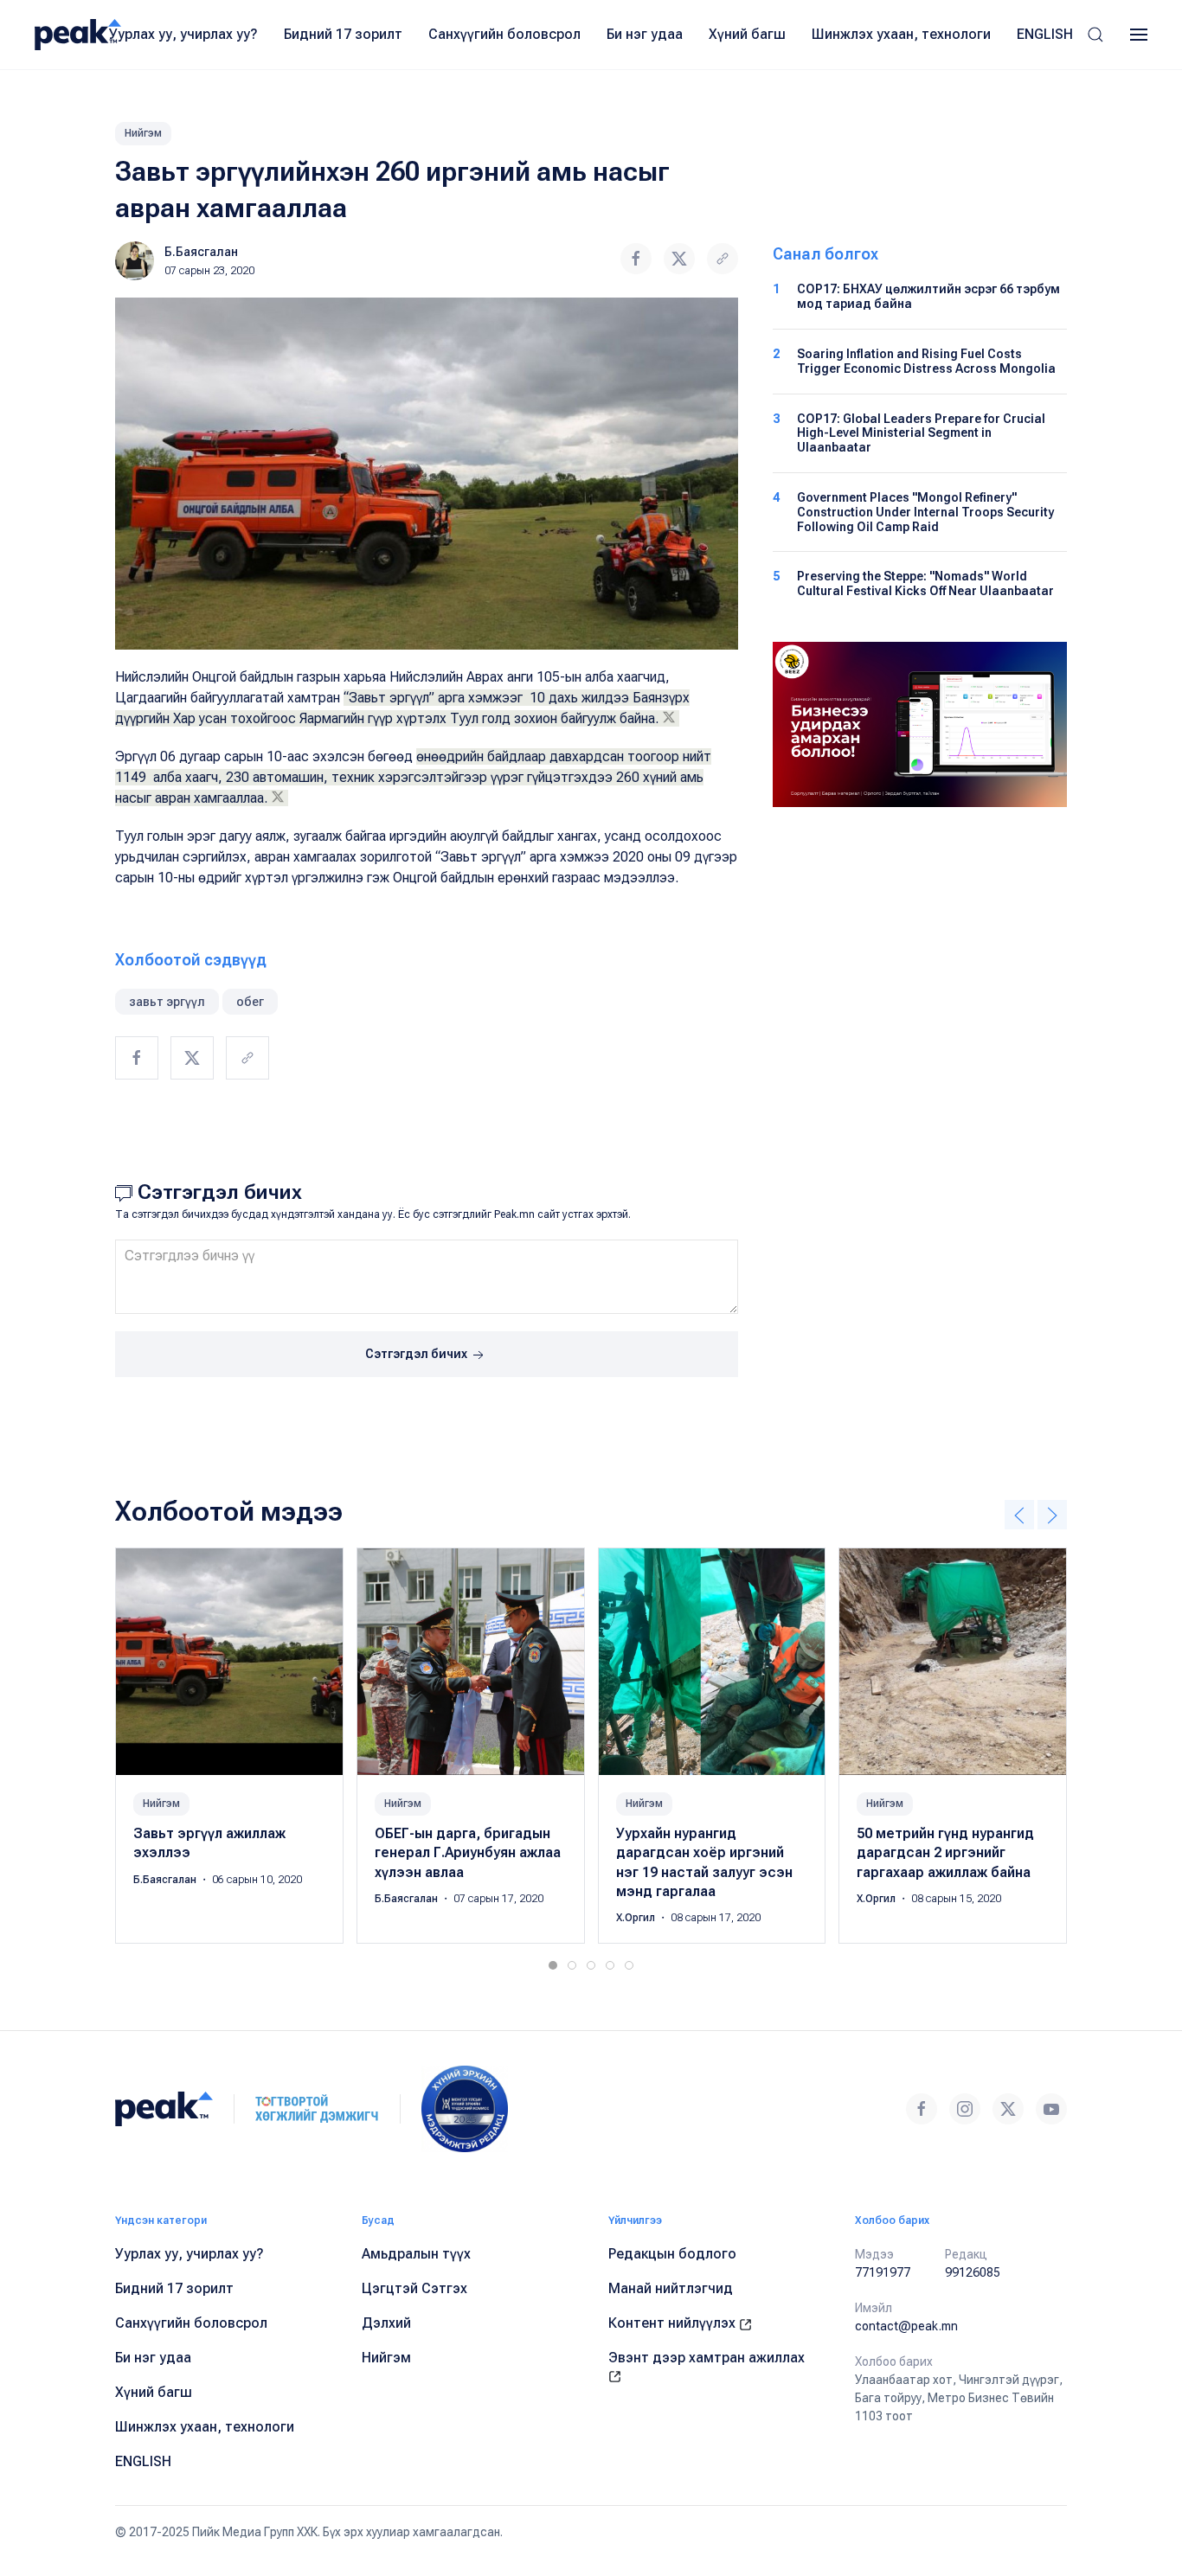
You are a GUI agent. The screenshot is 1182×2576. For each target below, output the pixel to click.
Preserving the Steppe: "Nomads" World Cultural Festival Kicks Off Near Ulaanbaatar (925, 583)
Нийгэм (143, 133)
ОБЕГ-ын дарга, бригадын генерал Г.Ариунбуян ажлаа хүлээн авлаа (468, 1853)
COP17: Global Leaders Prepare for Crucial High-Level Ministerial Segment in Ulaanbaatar (921, 433)
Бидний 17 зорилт (343, 34)
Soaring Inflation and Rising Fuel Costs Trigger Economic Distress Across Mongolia (926, 361)
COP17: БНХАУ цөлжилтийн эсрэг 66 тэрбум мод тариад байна (928, 296)
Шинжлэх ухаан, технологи (901, 34)
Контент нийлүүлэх (674, 2323)
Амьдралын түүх (416, 2254)
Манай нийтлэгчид (671, 2288)
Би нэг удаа (645, 34)
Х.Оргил (637, 1918)
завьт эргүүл (167, 1002)
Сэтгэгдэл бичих (418, 1354)
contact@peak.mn (906, 2326)
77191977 (883, 2272)
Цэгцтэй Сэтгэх (414, 2288)
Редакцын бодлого (672, 2254)
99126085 (973, 2272)
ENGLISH (1045, 34)
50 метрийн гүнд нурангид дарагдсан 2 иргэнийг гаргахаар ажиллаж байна (945, 1853)
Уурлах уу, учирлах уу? (183, 34)
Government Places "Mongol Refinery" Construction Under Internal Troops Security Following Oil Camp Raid (925, 512)
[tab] (553, 1965)
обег (250, 1002)
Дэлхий (386, 2323)
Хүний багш (747, 34)
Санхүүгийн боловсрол (504, 34)
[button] (1095, 35)
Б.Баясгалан (201, 252)
